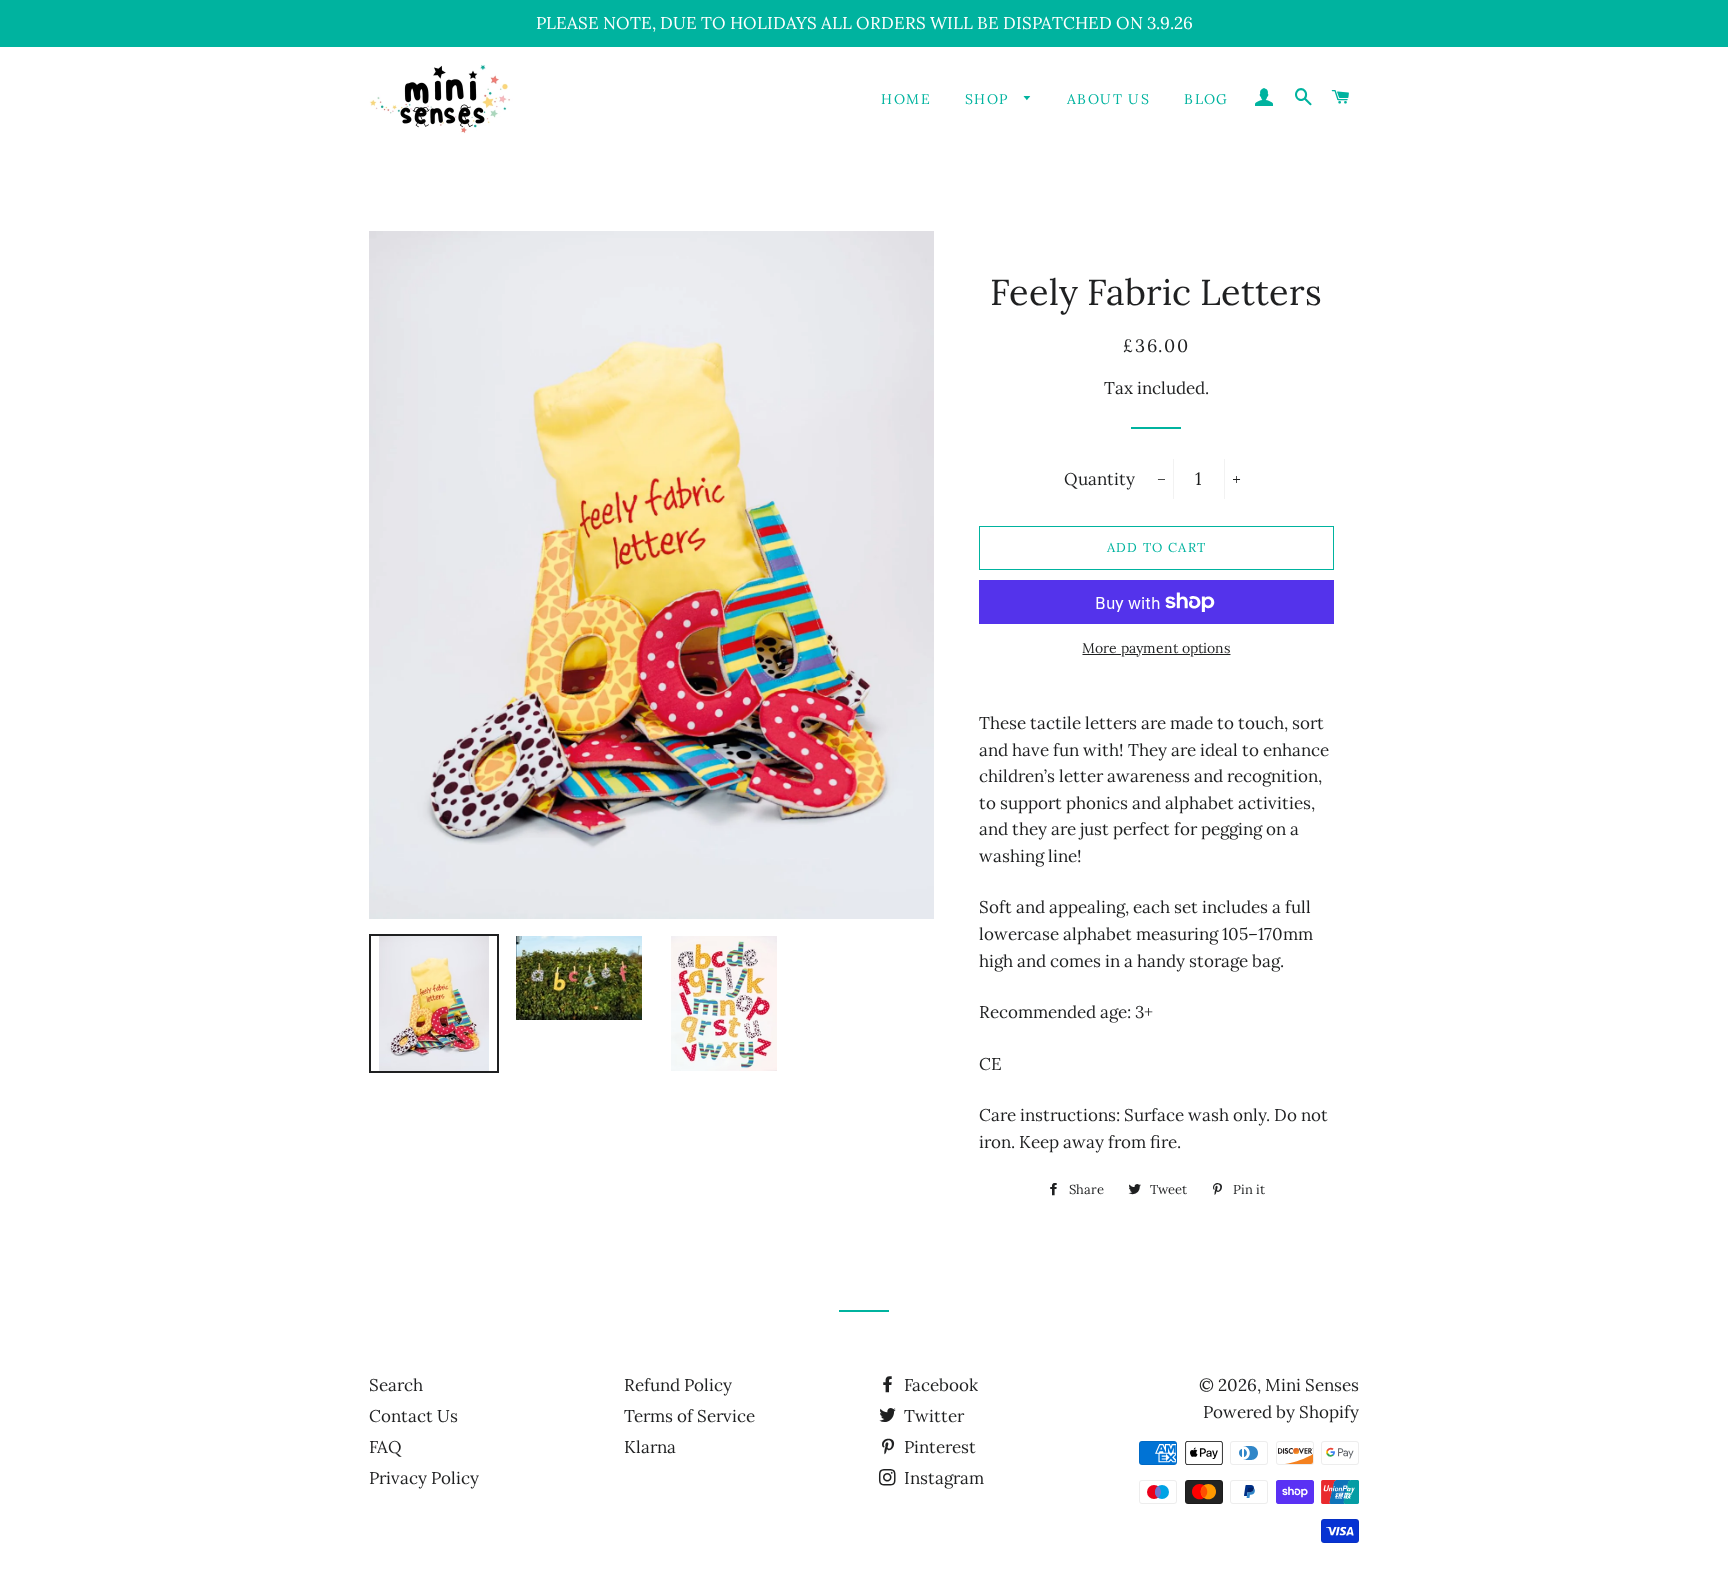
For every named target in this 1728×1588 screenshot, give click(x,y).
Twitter (932, 1416)
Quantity (1099, 479)
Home (906, 99)
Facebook (939, 1385)
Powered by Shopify (1281, 1412)
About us (1108, 99)
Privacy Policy (424, 1478)
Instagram (942, 1478)
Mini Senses (1312, 1385)
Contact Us (413, 1416)
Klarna (650, 1447)
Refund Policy (678, 1385)
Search (396, 1385)
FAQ (385, 1447)
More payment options (1156, 648)
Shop (989, 99)
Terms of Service (689, 1416)
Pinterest (938, 1447)
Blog (1206, 99)
